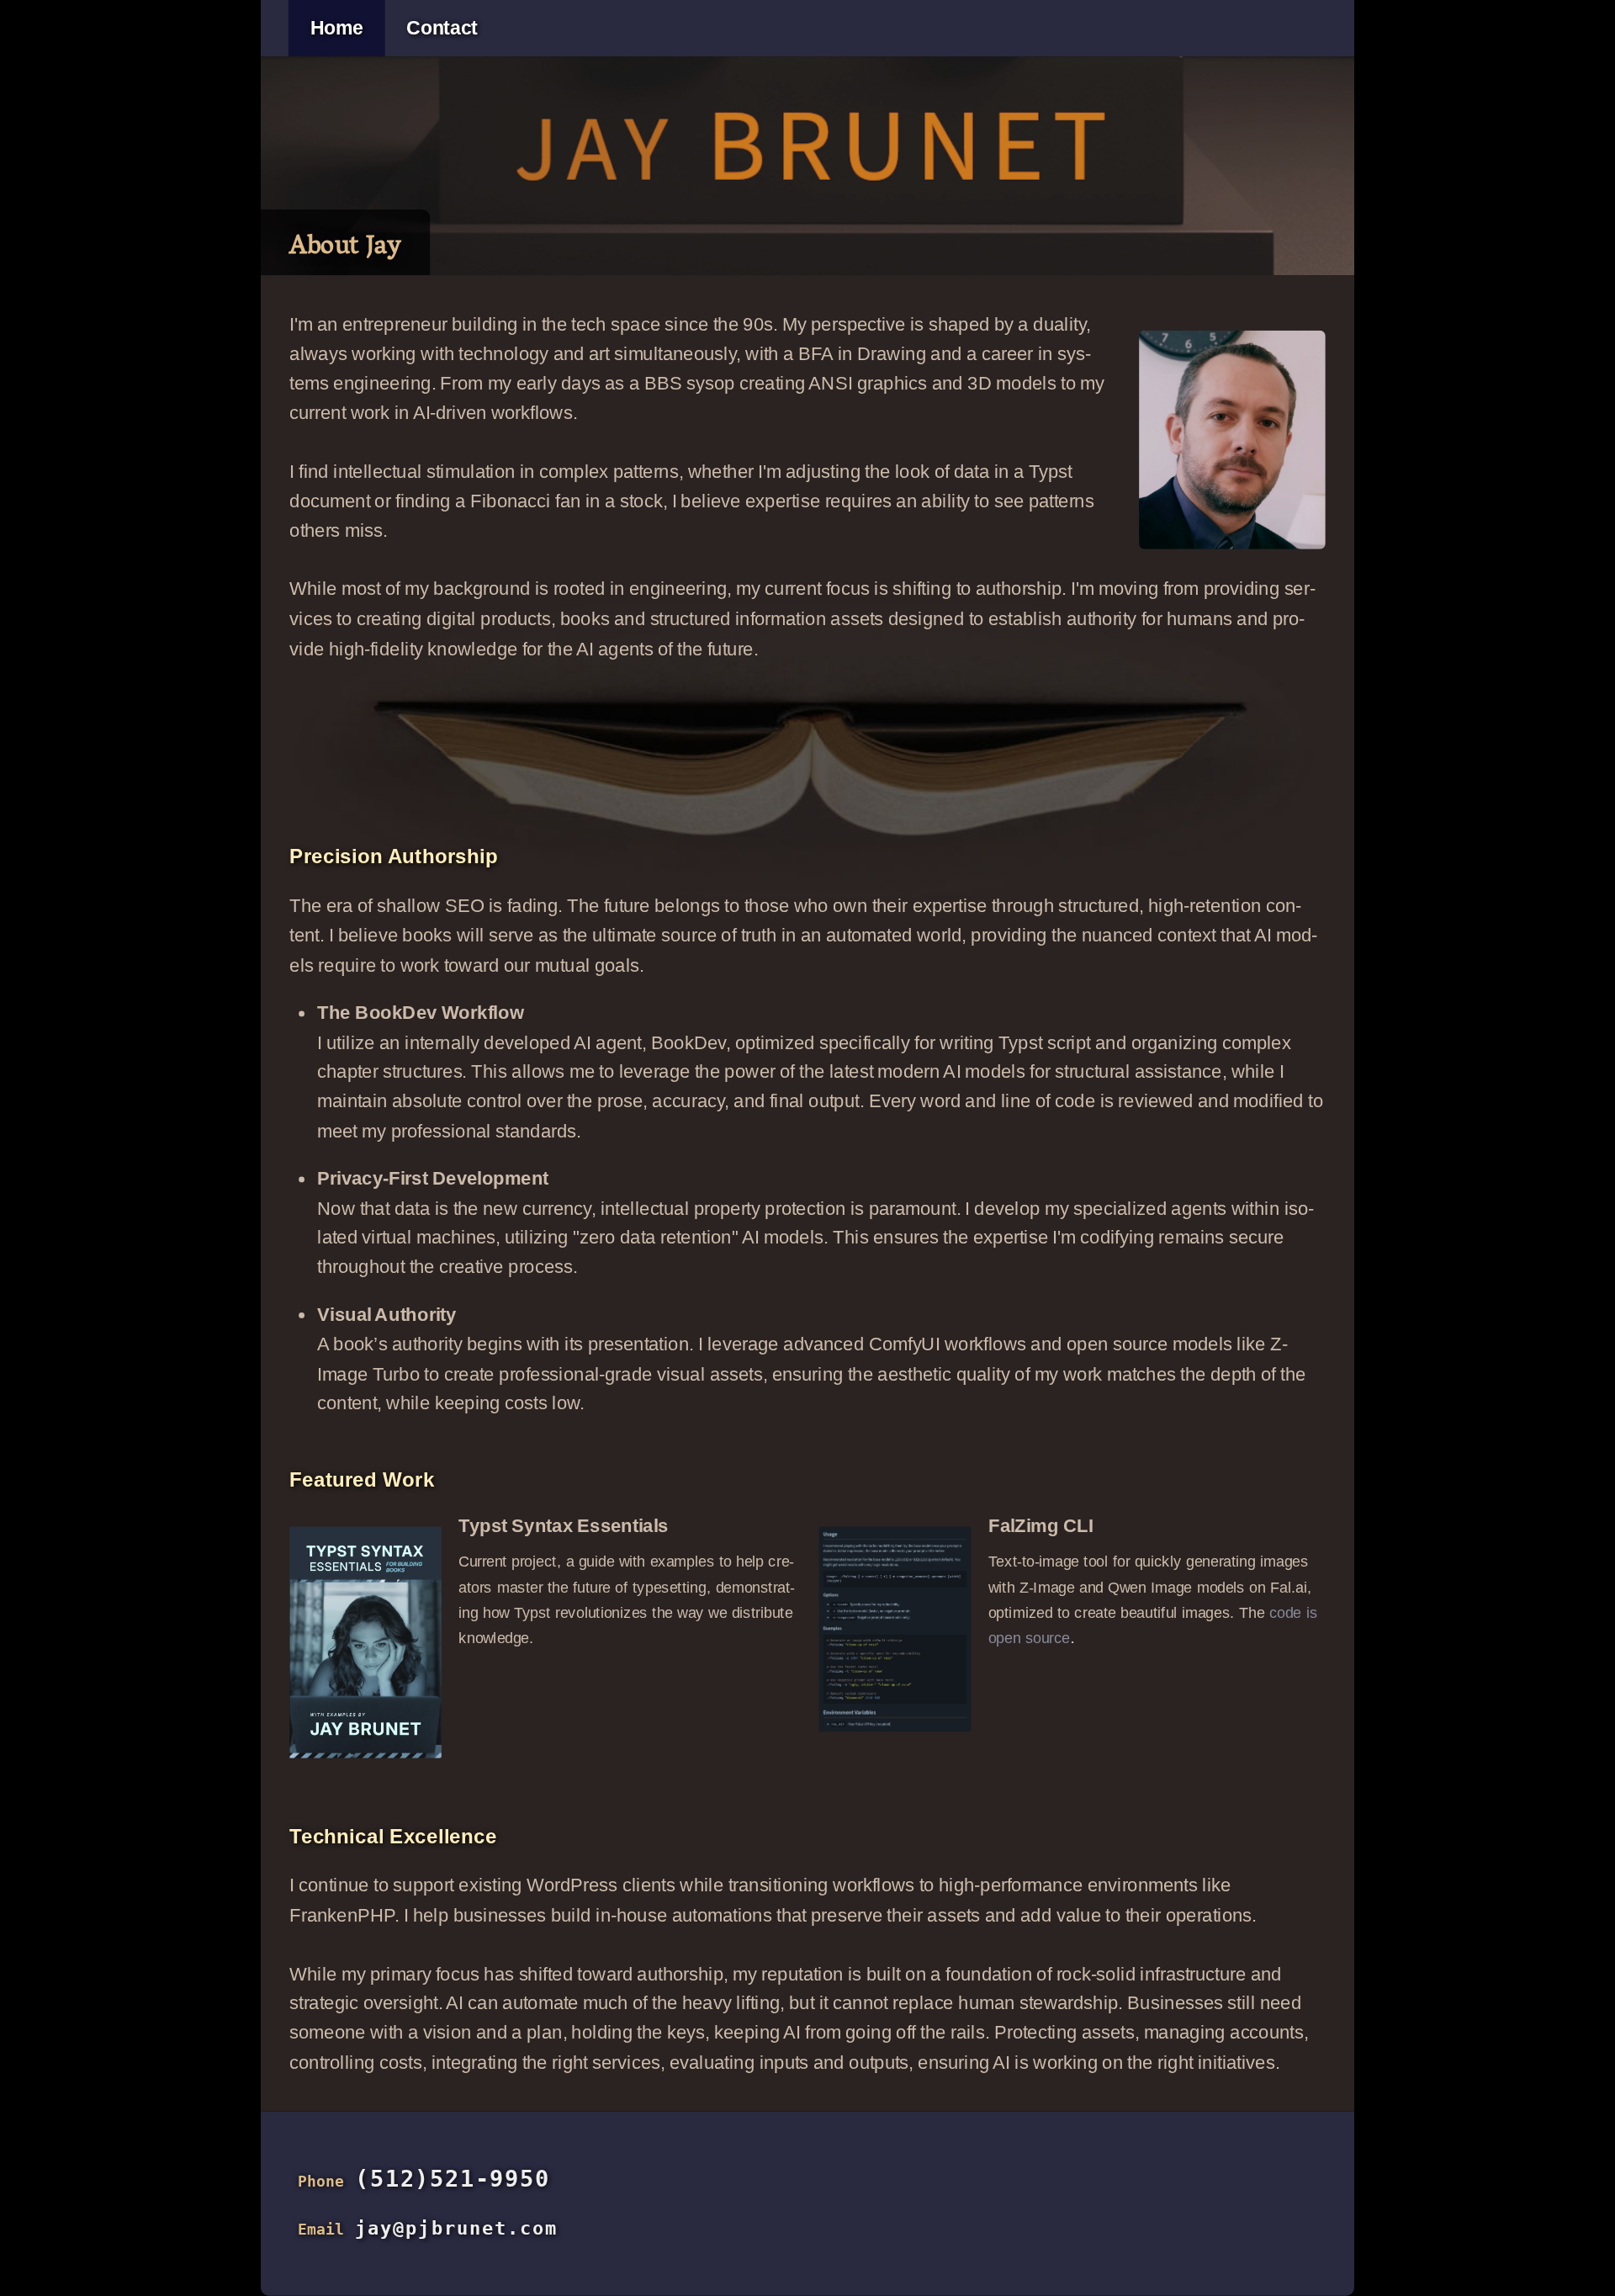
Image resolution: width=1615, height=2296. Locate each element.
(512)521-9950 (452, 2179)
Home (337, 29)
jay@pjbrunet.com (456, 2228)
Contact (442, 29)
